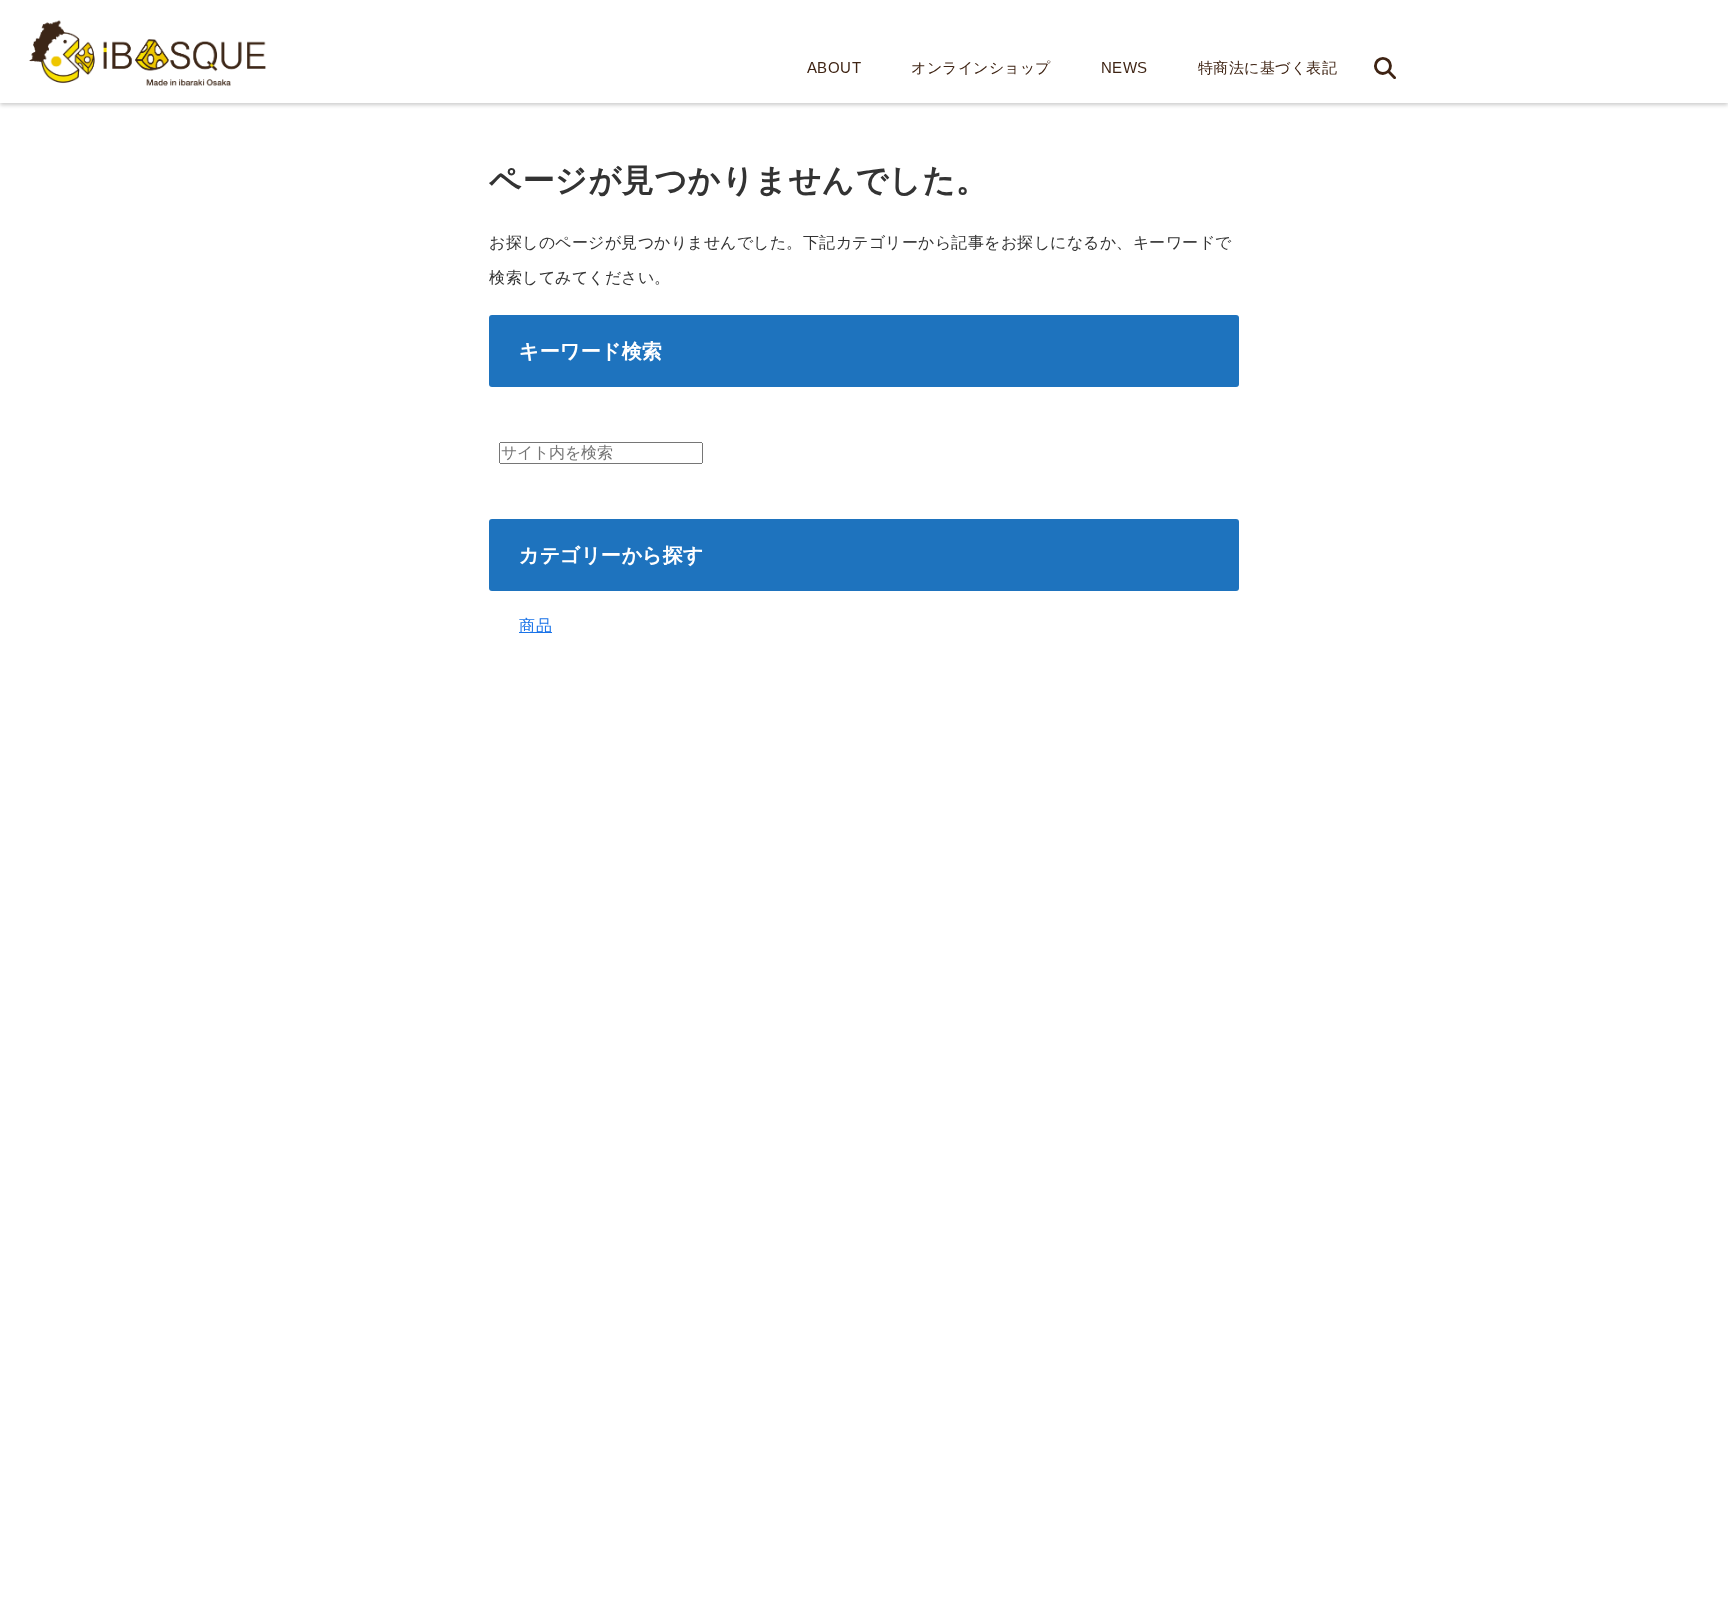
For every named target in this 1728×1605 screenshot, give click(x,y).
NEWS (1124, 67)
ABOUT (834, 67)
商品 (535, 625)
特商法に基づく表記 (1268, 67)
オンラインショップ (981, 67)
